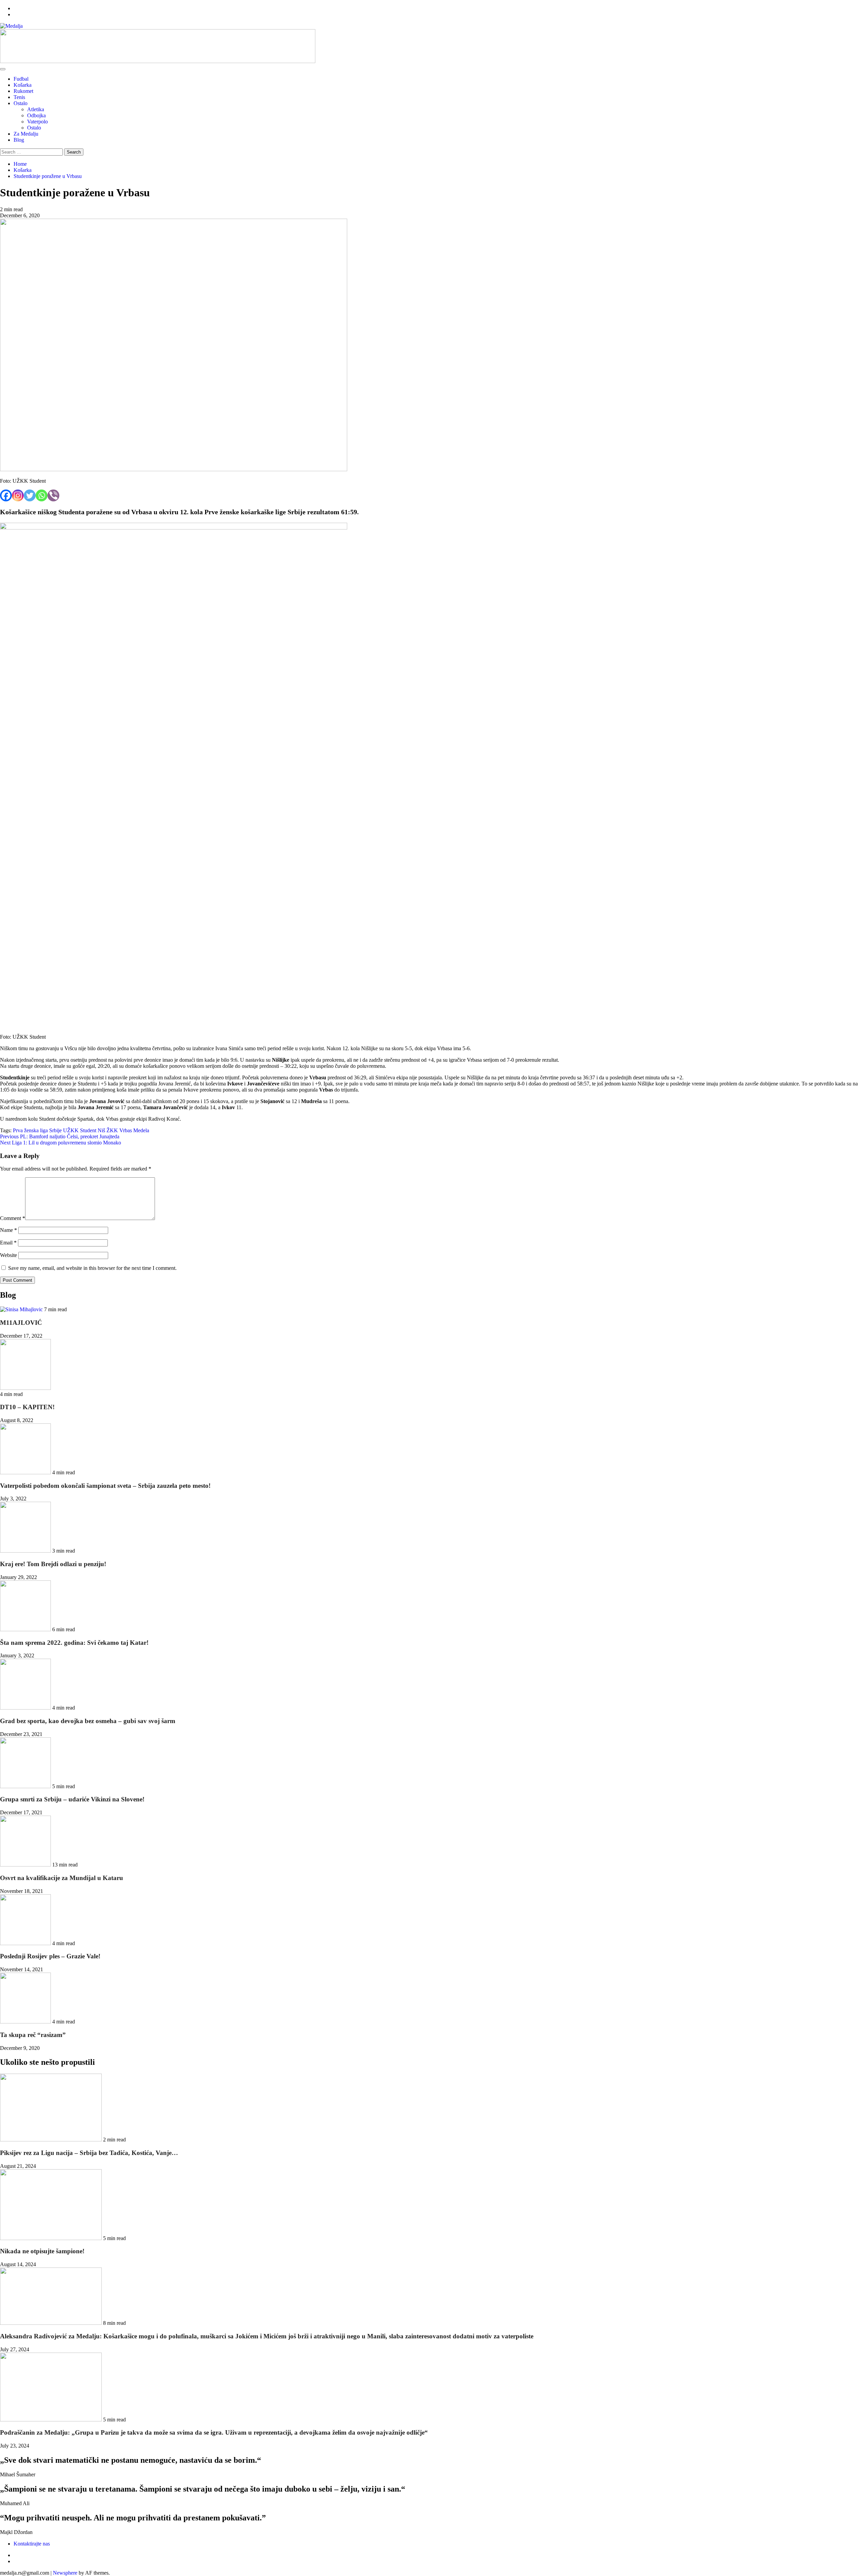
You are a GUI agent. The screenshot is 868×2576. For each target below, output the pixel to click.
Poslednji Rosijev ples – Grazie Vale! (50, 1956)
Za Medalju (26, 134)
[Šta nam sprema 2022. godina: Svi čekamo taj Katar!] (26, 1629)
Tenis (19, 97)
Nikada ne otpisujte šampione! (42, 2251)
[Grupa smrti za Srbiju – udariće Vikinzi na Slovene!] (26, 1786)
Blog (19, 140)
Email (8, 1243)
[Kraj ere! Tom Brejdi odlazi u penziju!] (26, 1551)
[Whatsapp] (42, 495)
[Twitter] (30, 495)
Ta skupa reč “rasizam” (33, 2035)
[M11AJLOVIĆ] (22, 1309)
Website (8, 1255)
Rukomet (23, 91)
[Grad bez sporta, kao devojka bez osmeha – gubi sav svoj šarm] (26, 1708)
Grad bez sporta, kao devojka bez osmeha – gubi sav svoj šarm (88, 1721)
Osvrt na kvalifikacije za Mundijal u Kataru (62, 1878)
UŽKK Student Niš (84, 1130)
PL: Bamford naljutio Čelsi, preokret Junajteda (60, 1136)
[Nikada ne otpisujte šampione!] (52, 2238)
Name (8, 1230)
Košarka (23, 85)
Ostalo (21, 103)
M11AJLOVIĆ (21, 1323)
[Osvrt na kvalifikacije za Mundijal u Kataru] (26, 1865)
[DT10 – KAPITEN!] (25, 1388)
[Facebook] (6, 495)
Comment (13, 1218)
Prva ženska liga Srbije (37, 1130)
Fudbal (21, 79)
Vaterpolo (37, 122)
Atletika (36, 109)
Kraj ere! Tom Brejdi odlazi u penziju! (53, 1564)
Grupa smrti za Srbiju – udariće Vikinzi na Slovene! (72, 1799)
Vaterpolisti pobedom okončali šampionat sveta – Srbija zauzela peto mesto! (105, 1486)
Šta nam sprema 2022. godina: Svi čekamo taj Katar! (74, 1643)
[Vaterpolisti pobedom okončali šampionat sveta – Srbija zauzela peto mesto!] (26, 1472)
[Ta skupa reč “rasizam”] (26, 2022)
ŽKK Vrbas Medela (128, 1130)
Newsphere (65, 2573)
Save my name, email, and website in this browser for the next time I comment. (92, 1268)
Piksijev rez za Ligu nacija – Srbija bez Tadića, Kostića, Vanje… (89, 2153)
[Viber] (53, 495)
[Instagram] (18, 495)
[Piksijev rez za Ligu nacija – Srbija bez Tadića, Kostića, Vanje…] (52, 2140)
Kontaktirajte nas (32, 2544)
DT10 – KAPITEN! (27, 1407)
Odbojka (36, 115)
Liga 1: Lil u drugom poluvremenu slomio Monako (61, 1143)
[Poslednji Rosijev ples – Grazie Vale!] (26, 1943)
